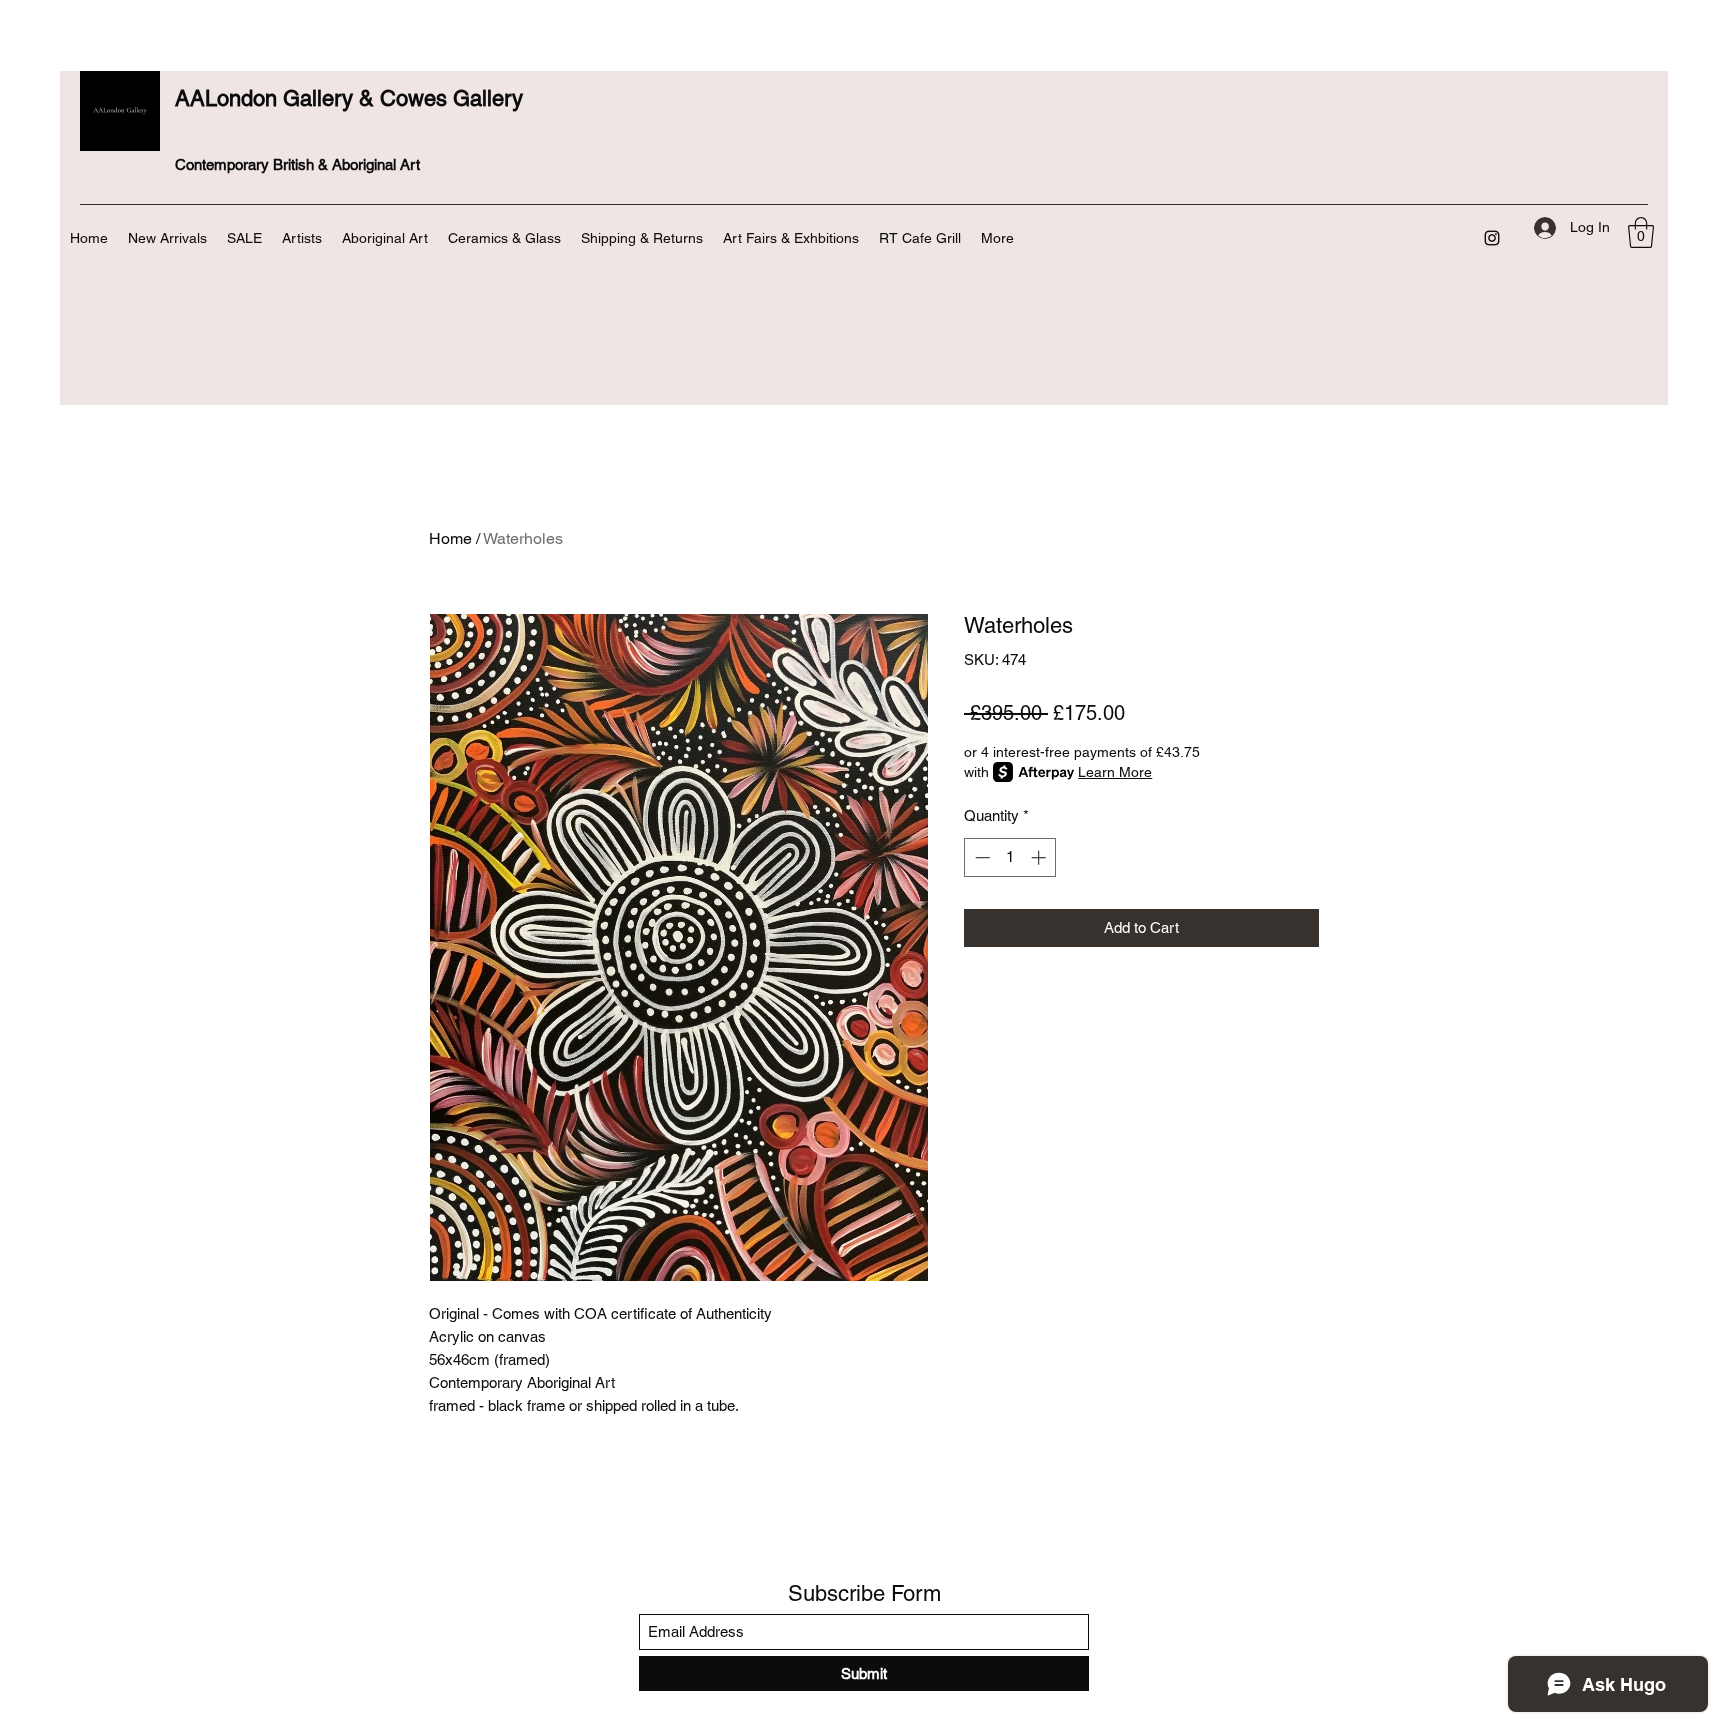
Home (450, 538)
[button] (1641, 232)
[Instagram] (1492, 238)
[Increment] (1040, 857)
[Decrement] (980, 857)
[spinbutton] (1010, 857)
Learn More (1115, 772)
